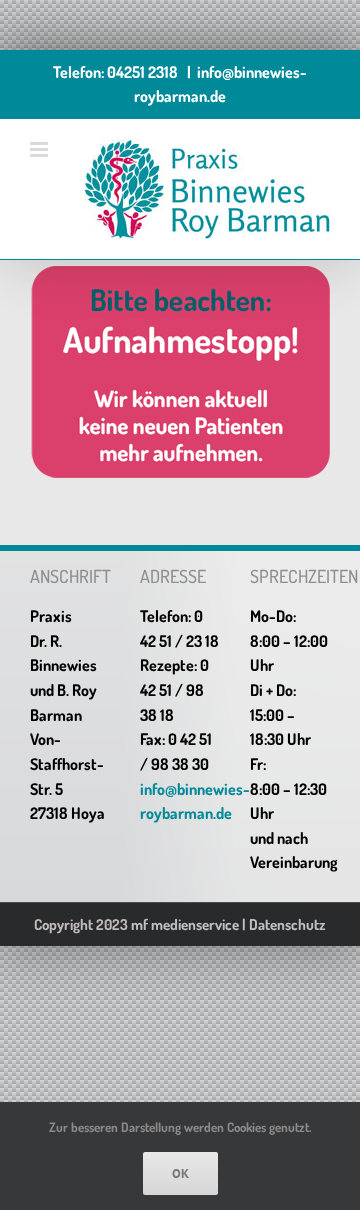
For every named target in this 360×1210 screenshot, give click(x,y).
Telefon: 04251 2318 (115, 72)
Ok (180, 1173)
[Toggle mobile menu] (40, 149)
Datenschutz (287, 924)
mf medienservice (185, 924)
